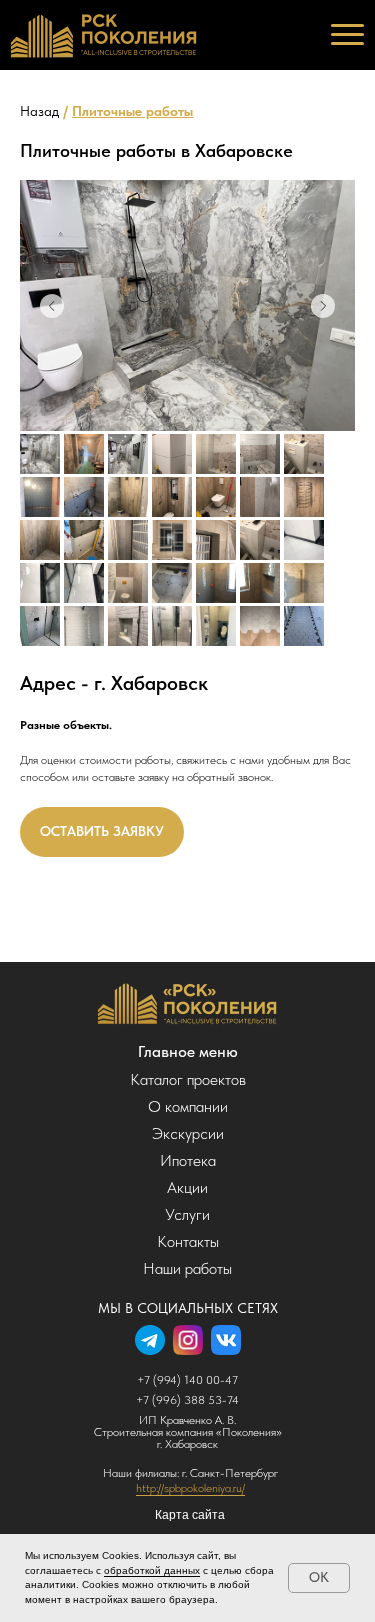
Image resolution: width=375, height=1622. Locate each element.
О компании (188, 1106)
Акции (187, 1187)
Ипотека (188, 1160)
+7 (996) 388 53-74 (187, 1400)
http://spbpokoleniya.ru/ (190, 1488)
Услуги (187, 1214)
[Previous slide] (52, 306)
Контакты (188, 1241)
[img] (187, 1003)
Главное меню (188, 1051)
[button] (102, 832)
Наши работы (187, 1268)
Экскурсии (188, 1133)
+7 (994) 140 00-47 (187, 1380)
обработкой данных (152, 1570)
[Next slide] (323, 306)
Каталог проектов (188, 1079)
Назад (39, 111)
